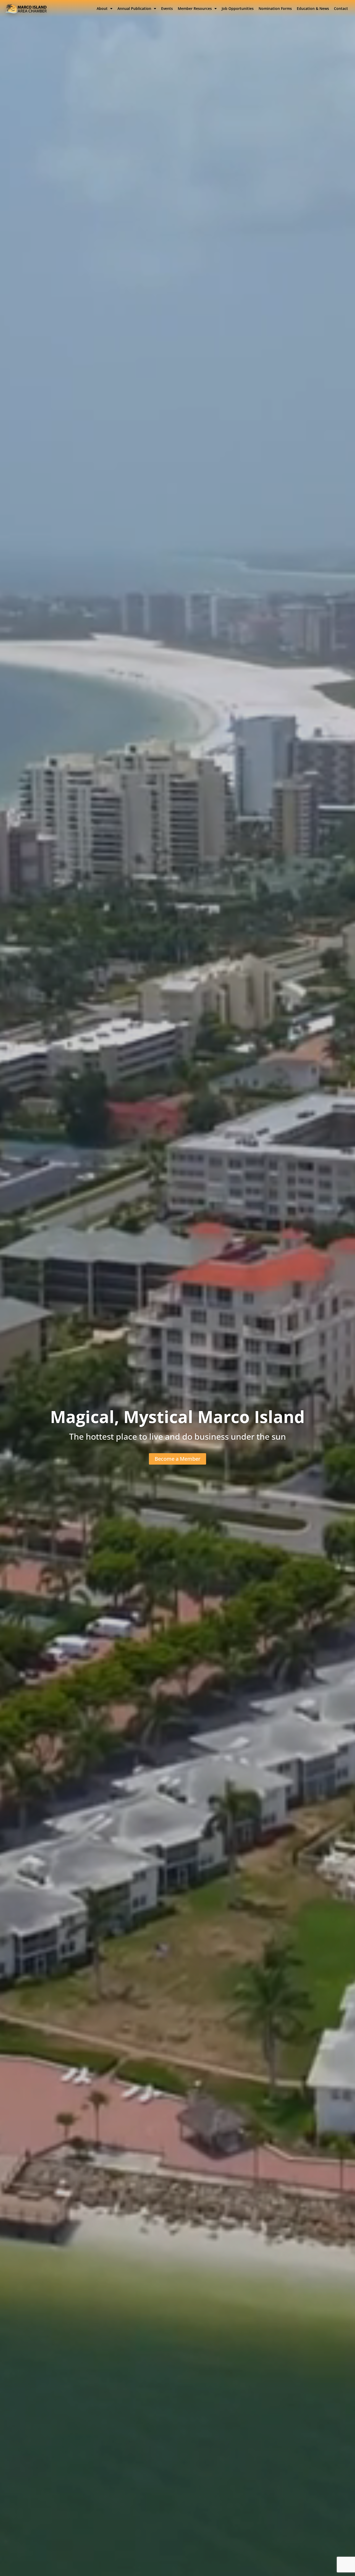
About (102, 8)
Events (167, 8)
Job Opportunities (238, 8)
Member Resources (195, 8)
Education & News (313, 8)
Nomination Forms (275, 8)
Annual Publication (134, 8)
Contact (341, 8)
